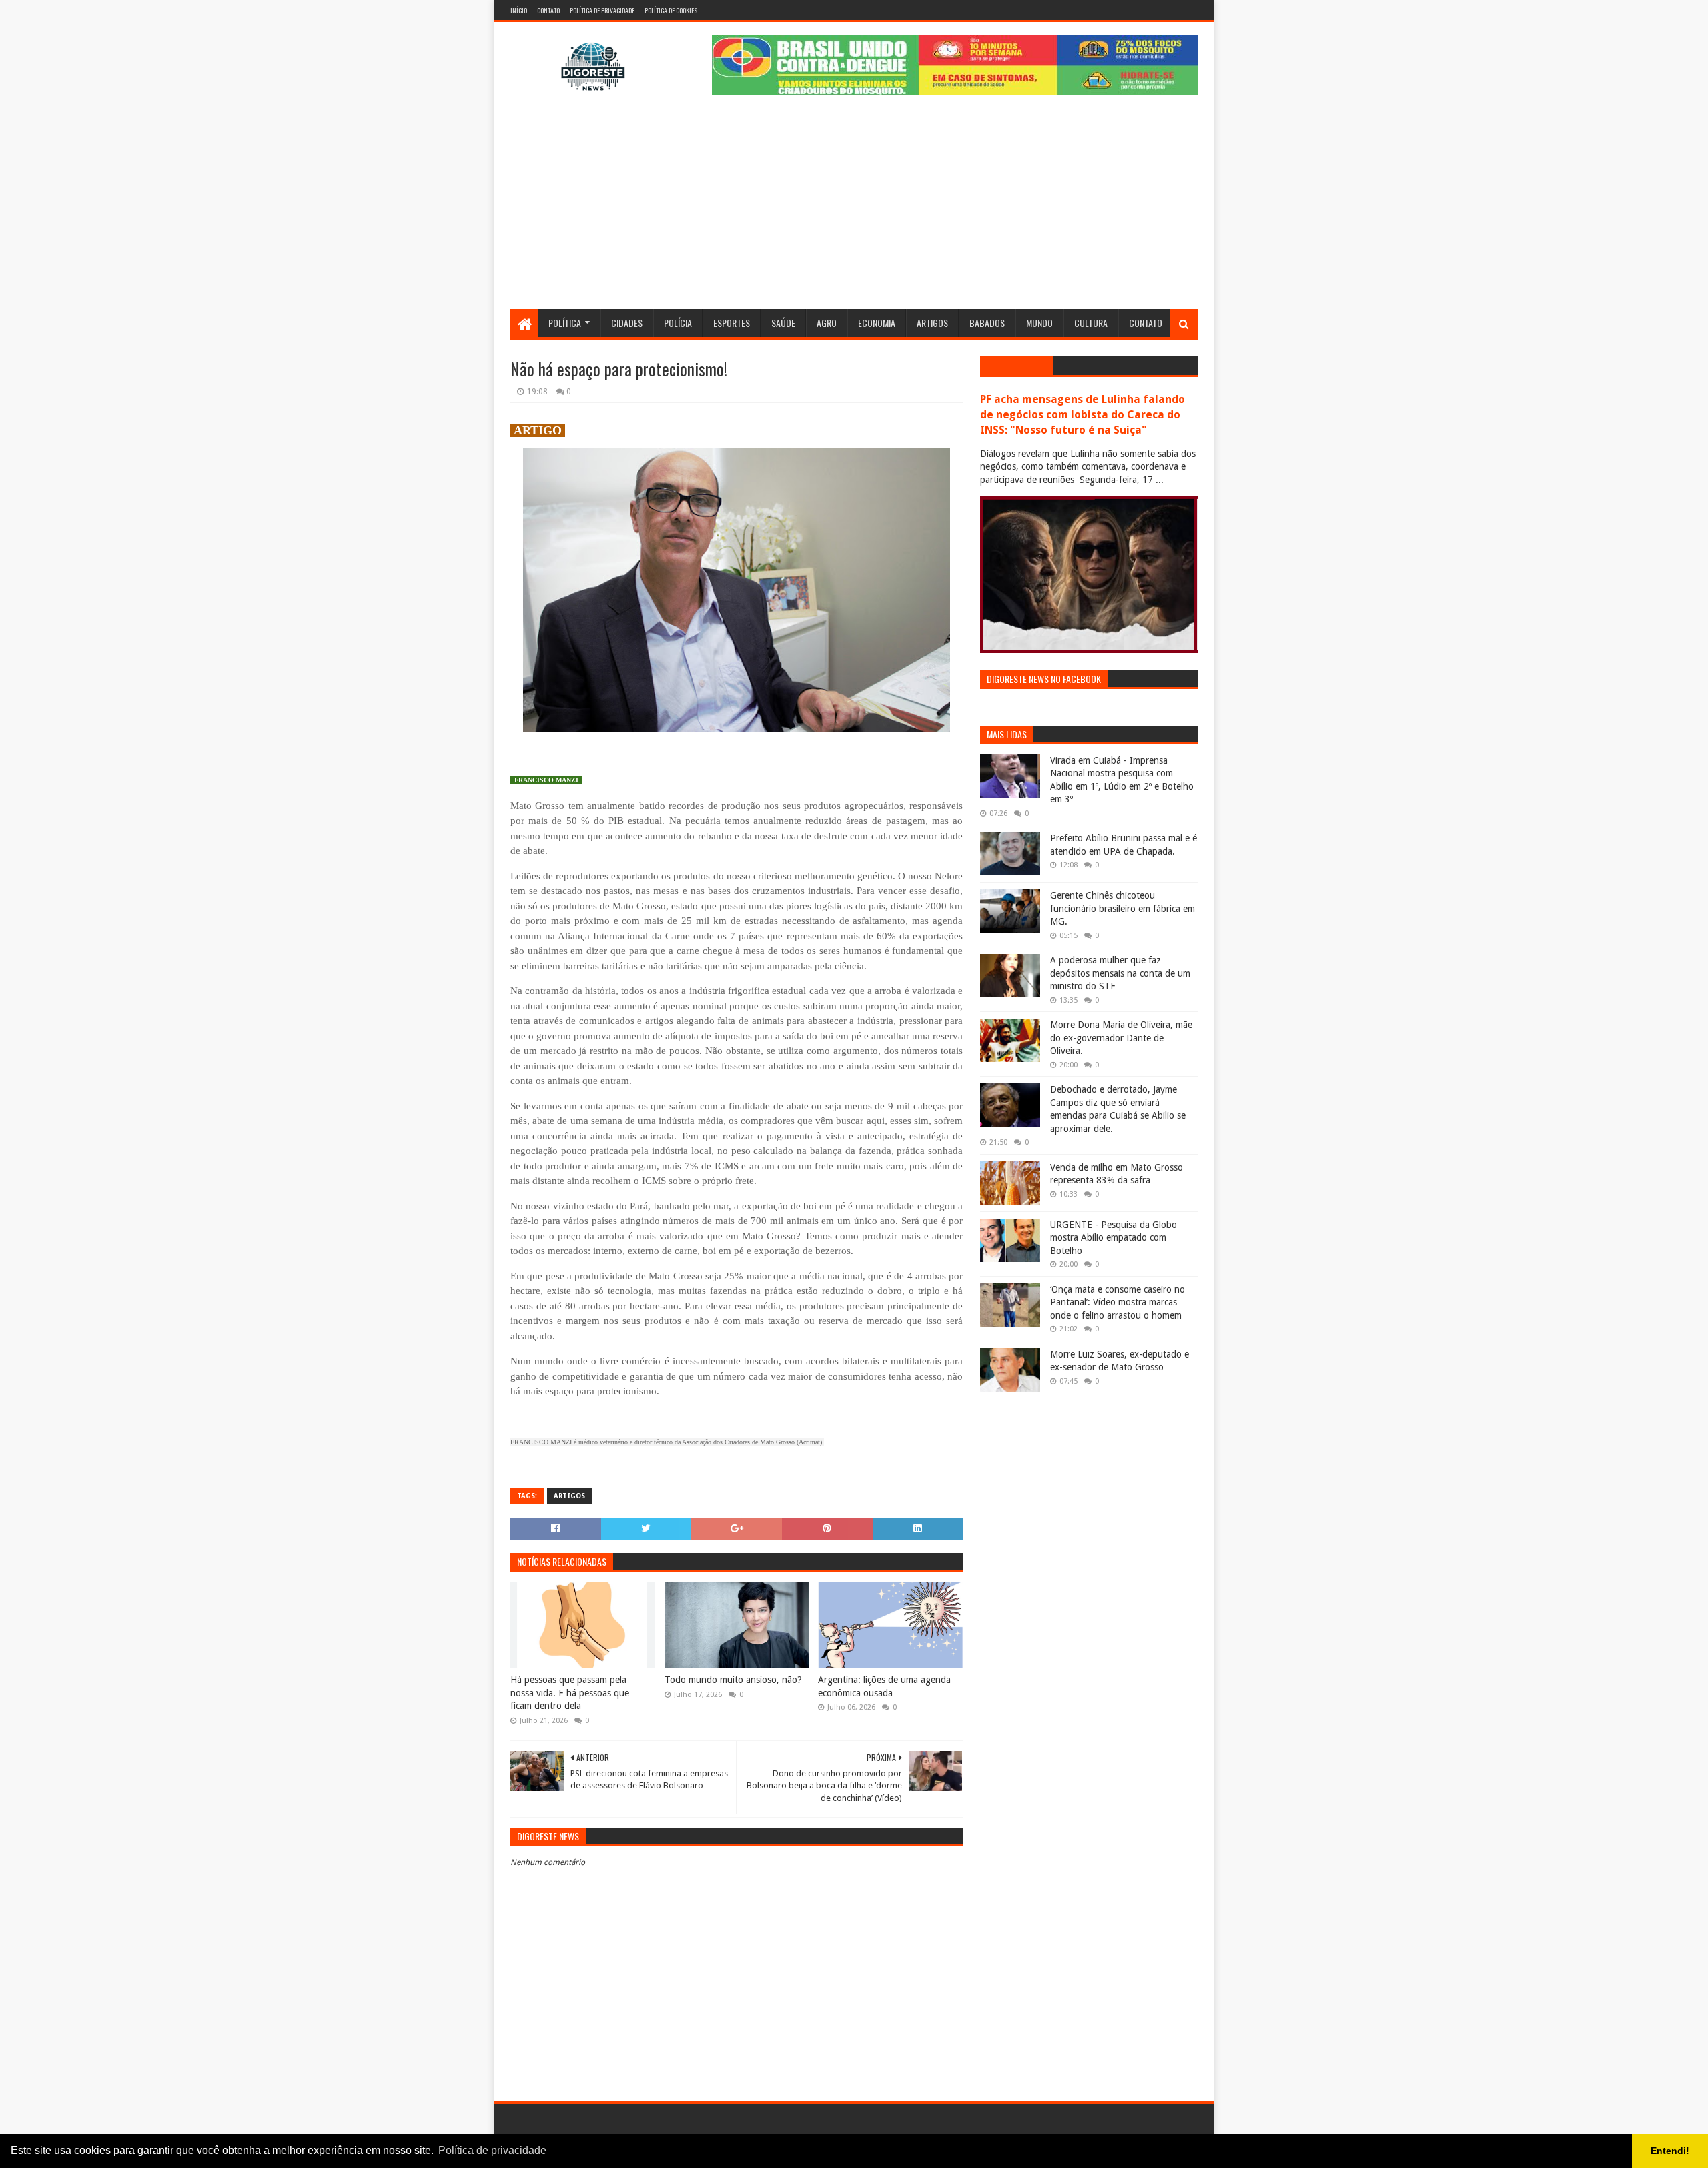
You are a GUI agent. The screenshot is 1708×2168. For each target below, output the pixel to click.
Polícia (678, 323)
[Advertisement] (854, 209)
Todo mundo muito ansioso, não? (733, 1680)
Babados (987, 323)
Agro (827, 323)
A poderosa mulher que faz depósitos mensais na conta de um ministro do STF (1120, 973)
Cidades (627, 323)
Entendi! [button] (1670, 2151)
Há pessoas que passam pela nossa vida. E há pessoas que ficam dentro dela (570, 1693)
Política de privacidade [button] (492, 2150)
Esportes (732, 323)
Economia (877, 323)
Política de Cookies (671, 10)
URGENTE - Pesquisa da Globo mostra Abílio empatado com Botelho (1114, 1238)
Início (519, 10)
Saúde (783, 323)
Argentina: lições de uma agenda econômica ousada (884, 1686)
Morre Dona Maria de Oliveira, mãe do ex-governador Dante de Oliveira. (1121, 1038)
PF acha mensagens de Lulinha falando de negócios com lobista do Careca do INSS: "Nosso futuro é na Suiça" (1083, 415)
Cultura (1091, 323)
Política (565, 323)
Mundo (1039, 323)
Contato (548, 10)
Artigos (932, 323)
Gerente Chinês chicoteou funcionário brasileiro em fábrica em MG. (1123, 908)
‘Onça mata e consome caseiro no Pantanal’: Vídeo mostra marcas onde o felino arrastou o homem (1118, 1302)
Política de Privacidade (602, 10)
